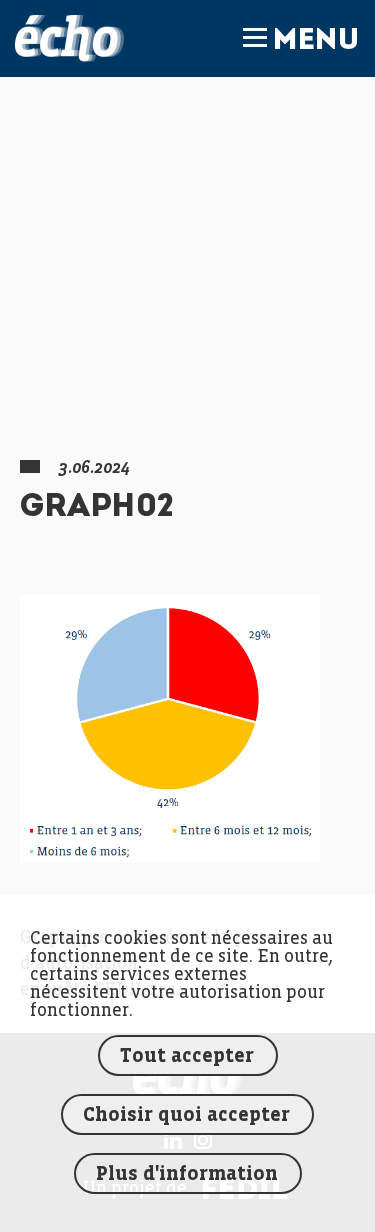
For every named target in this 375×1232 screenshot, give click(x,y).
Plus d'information (187, 1174)
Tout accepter (187, 1056)
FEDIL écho (69, 38)
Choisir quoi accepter (186, 1115)
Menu (316, 42)
